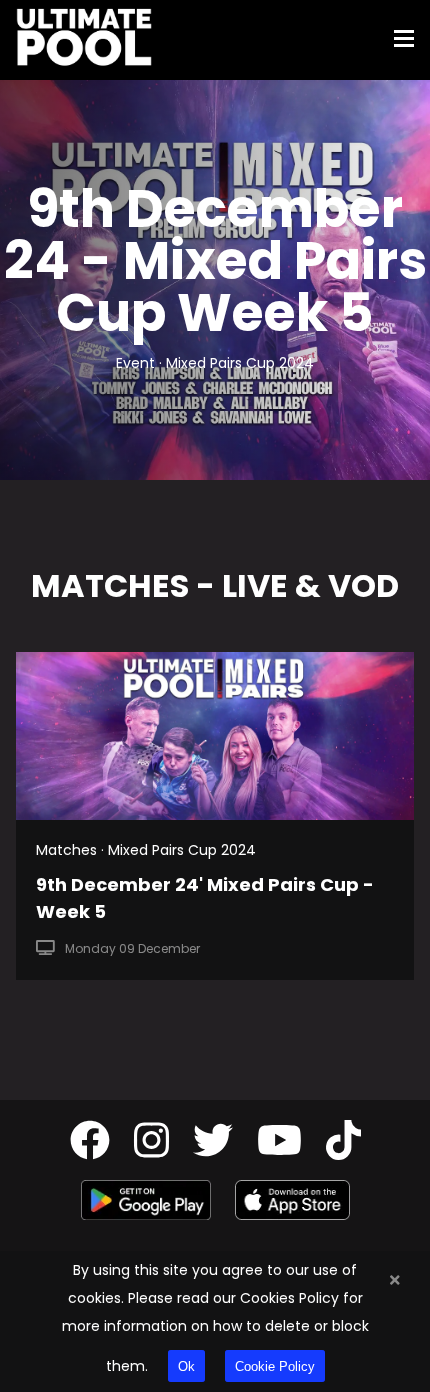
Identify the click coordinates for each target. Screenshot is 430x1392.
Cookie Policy (275, 1366)
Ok (186, 1366)
